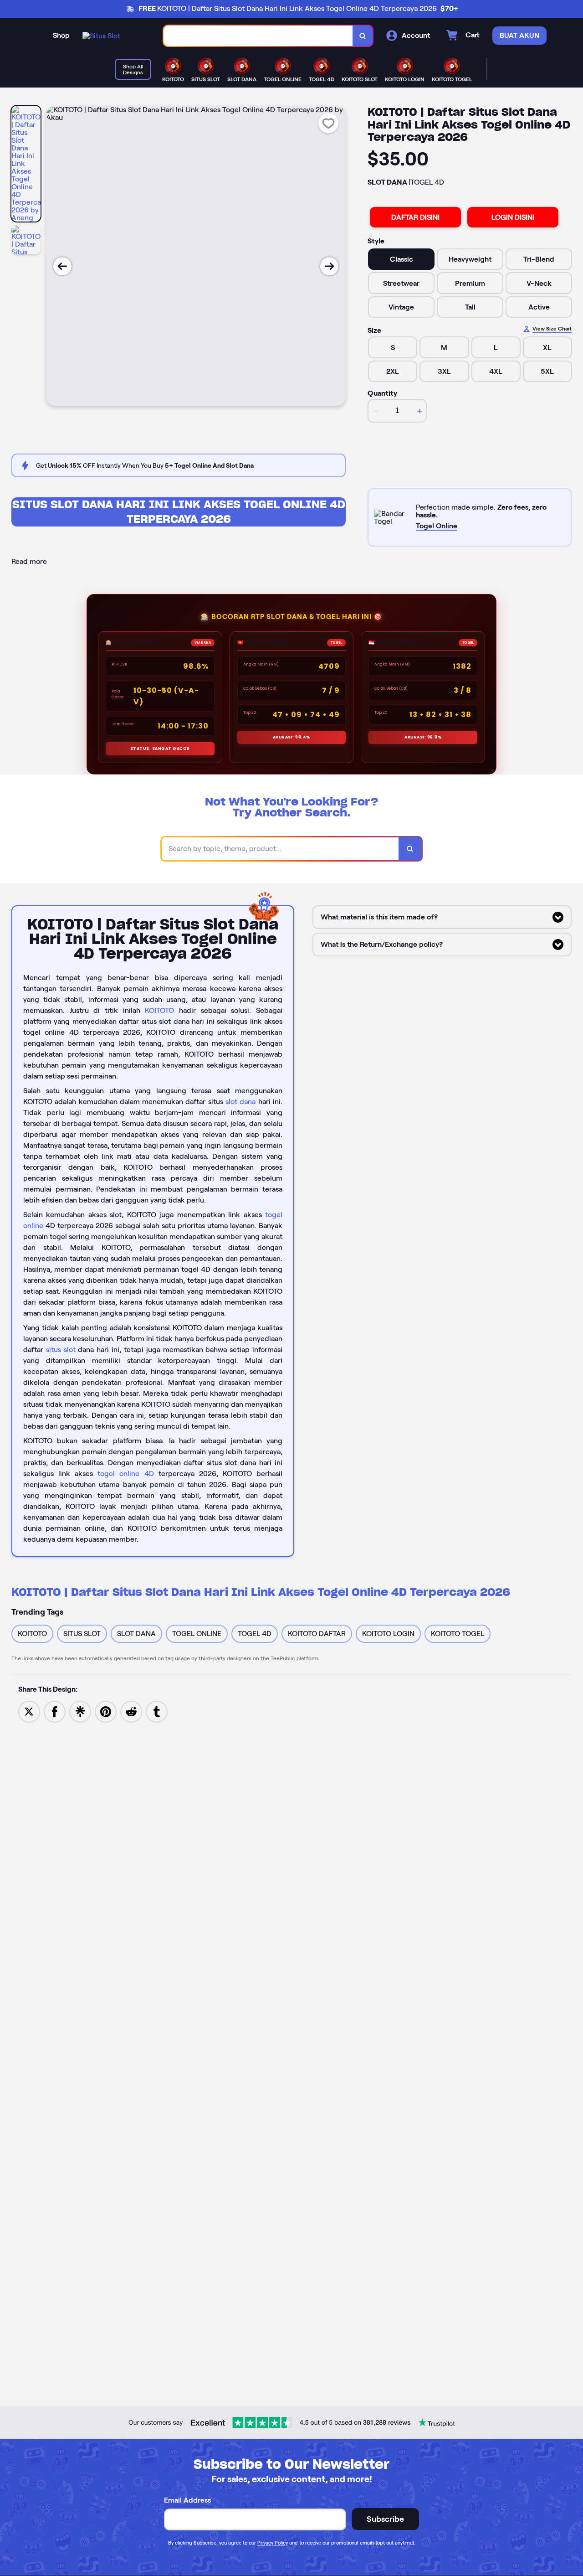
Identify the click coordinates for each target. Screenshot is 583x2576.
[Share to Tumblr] (157, 1711)
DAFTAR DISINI (415, 217)
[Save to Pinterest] (106, 1711)
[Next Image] (329, 266)
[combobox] (258, 36)
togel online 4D (125, 1474)
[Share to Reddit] (131, 1711)
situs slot (61, 1350)
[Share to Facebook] (55, 1711)
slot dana (240, 1102)
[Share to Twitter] (29, 1711)
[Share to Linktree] (80, 1711)
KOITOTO (159, 1010)
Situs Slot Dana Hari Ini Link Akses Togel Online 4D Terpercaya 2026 (179, 512)
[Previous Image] (62, 266)
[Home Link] (101, 36)
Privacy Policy (273, 2543)
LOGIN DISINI (513, 217)
